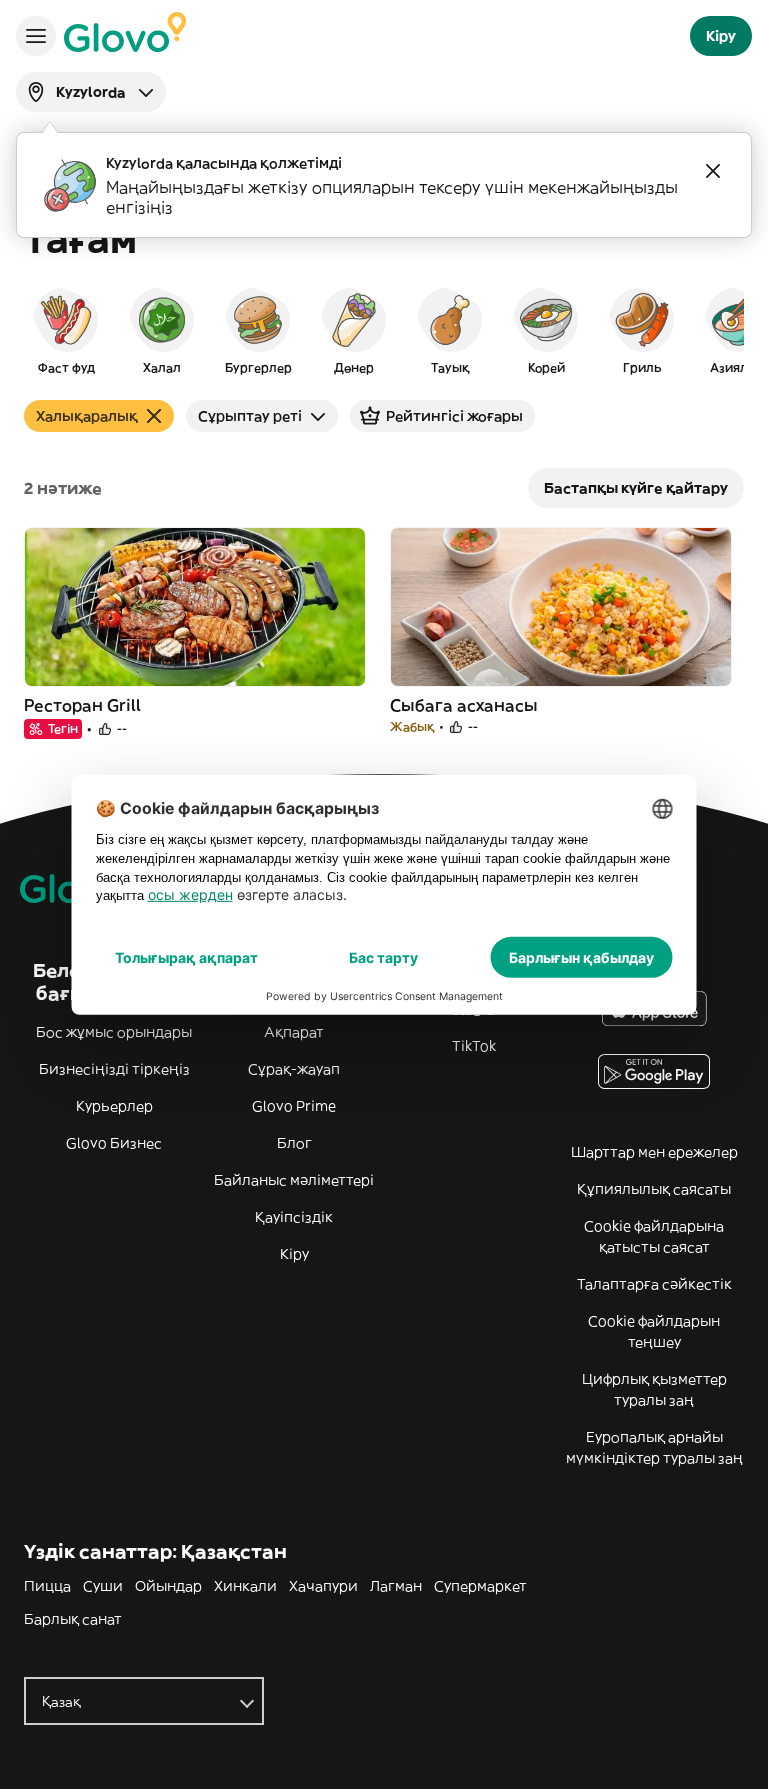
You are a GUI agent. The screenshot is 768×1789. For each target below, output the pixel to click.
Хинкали (245, 1586)
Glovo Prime (294, 1106)
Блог (294, 1143)
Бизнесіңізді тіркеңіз (114, 1069)
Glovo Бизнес (114, 1143)
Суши (103, 1586)
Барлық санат (73, 1619)
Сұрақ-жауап (294, 1069)
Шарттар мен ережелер (654, 1152)
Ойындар (168, 1586)
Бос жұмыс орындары (114, 1032)
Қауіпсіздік (294, 1217)
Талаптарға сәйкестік (654, 1284)
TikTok (474, 1046)
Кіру (294, 1254)
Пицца (47, 1586)
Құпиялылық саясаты (654, 1189)
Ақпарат (294, 1032)
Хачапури (323, 1586)
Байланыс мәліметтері (294, 1180)
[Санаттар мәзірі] (36, 36)
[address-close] (713, 171)
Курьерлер (114, 1106)
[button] (66, 330)
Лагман (396, 1586)
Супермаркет (480, 1586)
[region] (384, 330)
